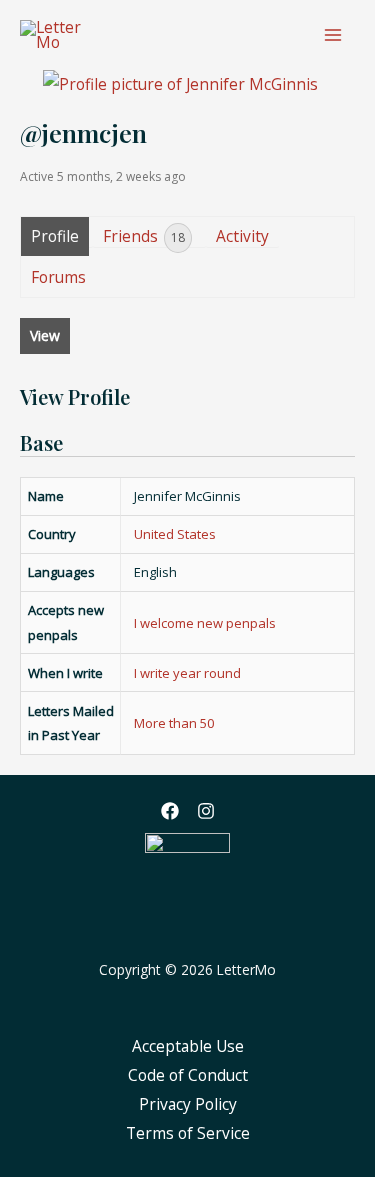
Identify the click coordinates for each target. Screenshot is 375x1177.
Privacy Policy (188, 1104)
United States (175, 534)
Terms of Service (188, 1133)
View (45, 335)
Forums (58, 277)
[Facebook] (170, 811)
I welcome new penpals (205, 623)
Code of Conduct (188, 1075)
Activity (242, 236)
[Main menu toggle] (333, 34)
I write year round (187, 673)
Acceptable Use (188, 1046)
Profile (55, 236)
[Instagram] (206, 811)
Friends (144, 236)
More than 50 (174, 723)
